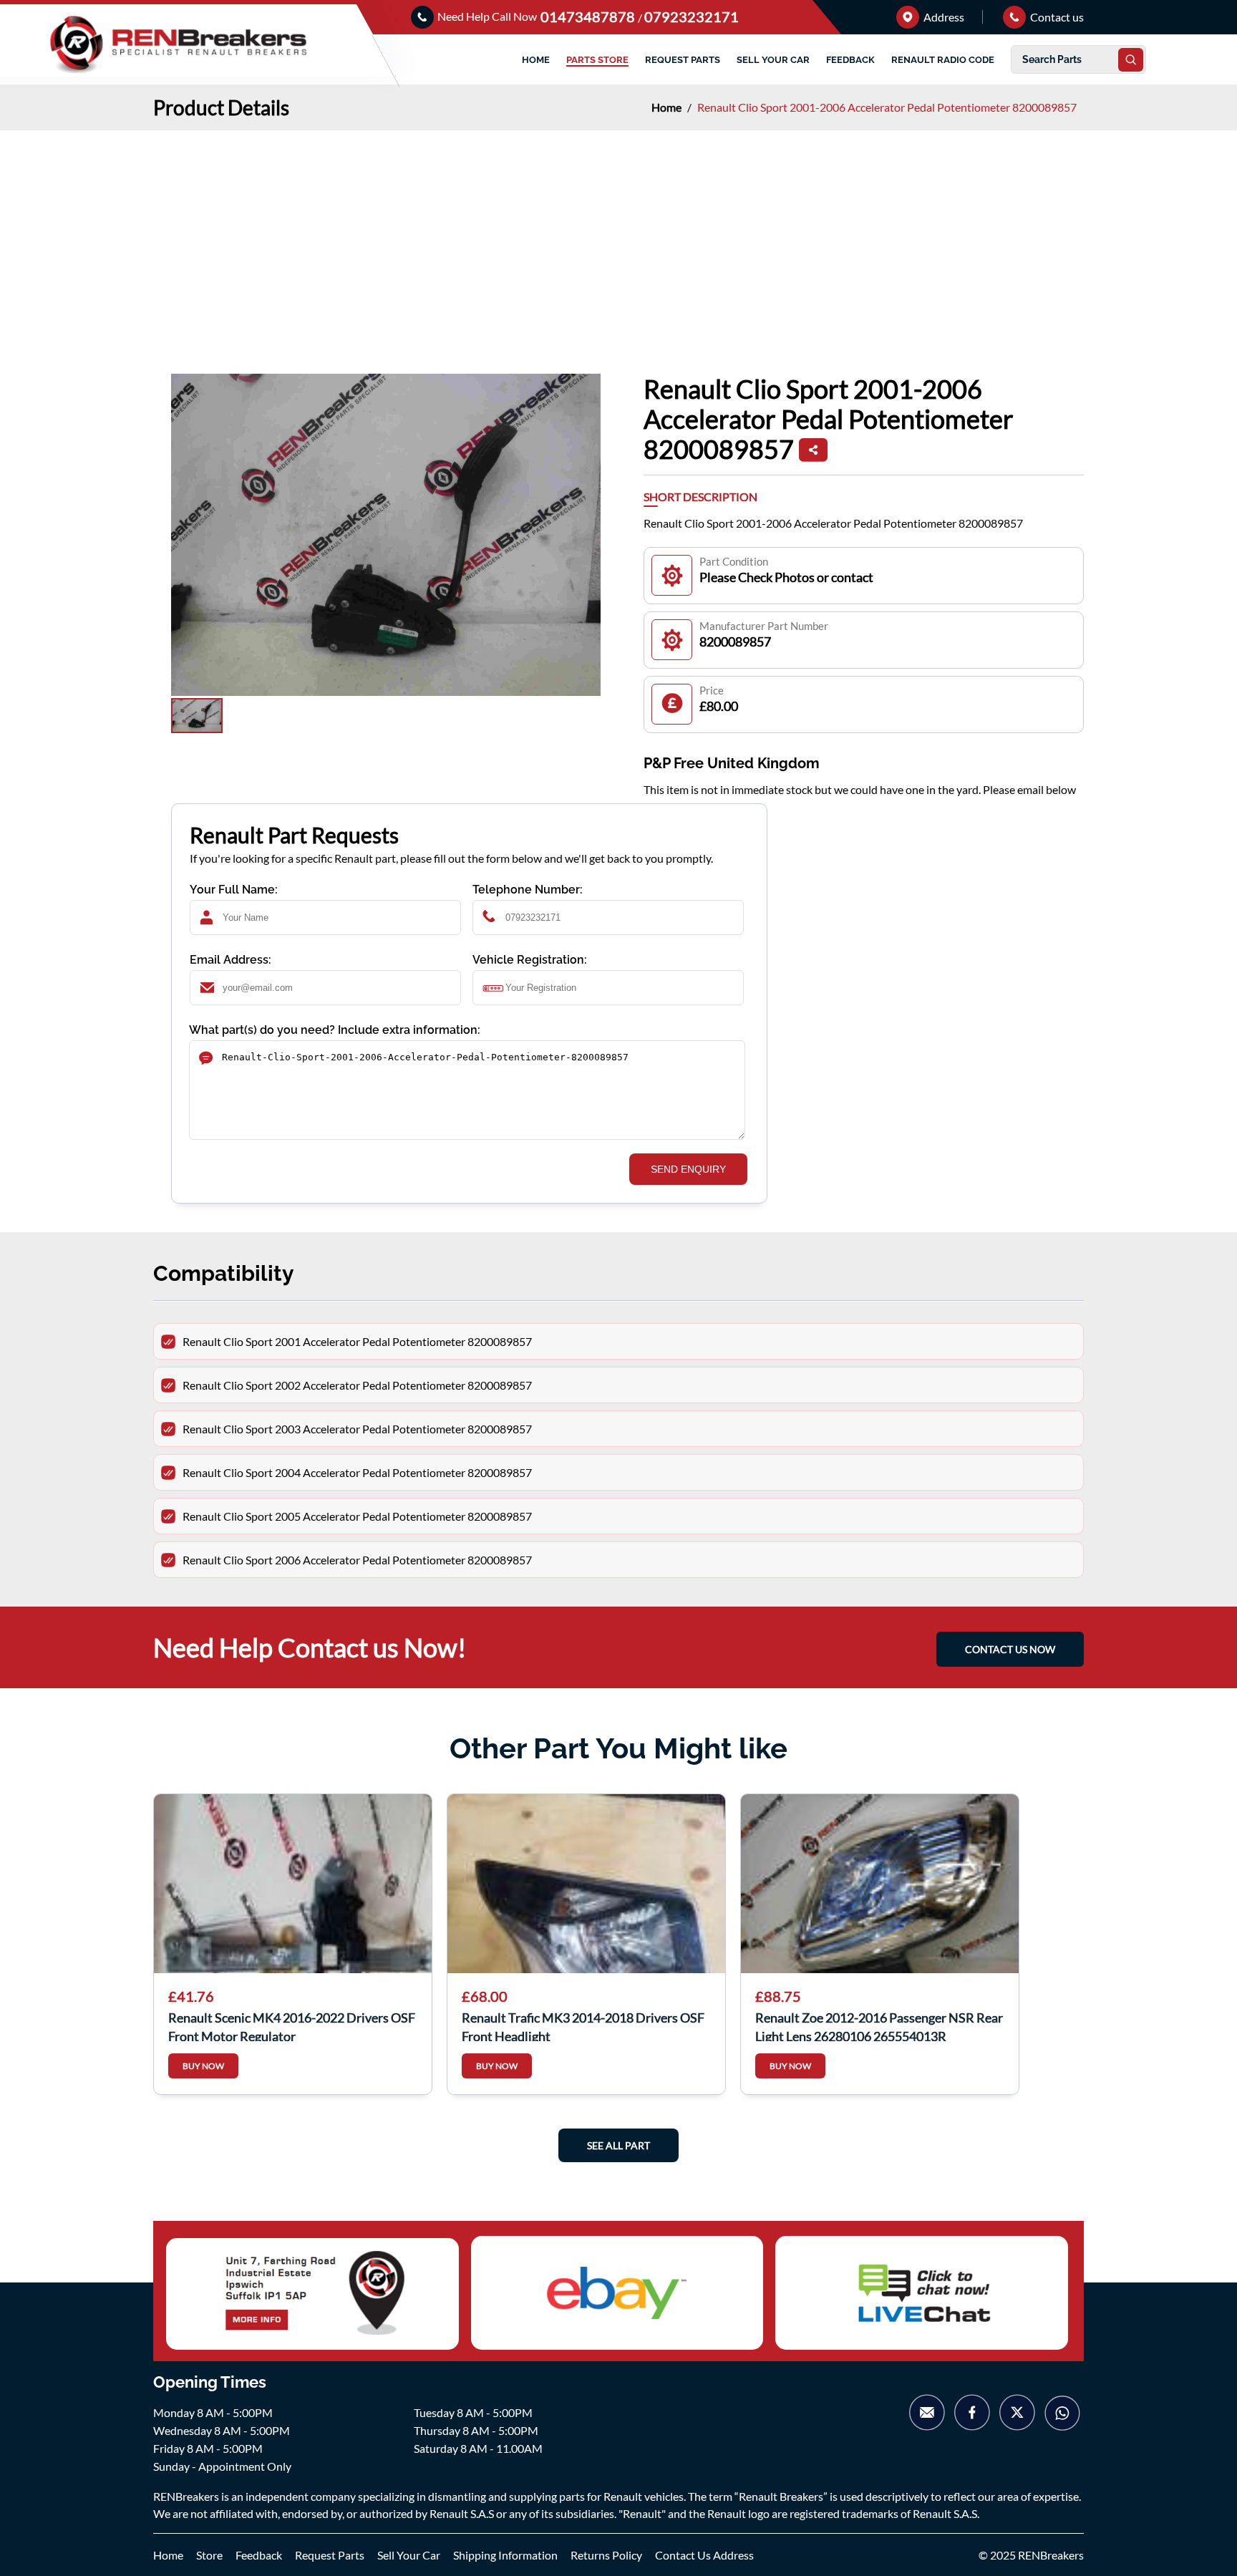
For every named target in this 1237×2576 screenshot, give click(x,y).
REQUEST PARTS (683, 60)
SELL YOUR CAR (773, 60)
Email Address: (231, 960)
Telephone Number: (528, 890)
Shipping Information (505, 2555)
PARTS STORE (597, 60)
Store (209, 2555)
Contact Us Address (704, 2555)
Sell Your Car (409, 2555)
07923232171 (692, 16)
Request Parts (330, 2555)
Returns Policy (606, 2555)
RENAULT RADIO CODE (943, 60)
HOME (536, 60)
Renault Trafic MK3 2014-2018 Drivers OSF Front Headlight (583, 2025)
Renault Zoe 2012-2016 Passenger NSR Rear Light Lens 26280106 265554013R (879, 2025)
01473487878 (589, 16)
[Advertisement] (618, 238)
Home (668, 107)
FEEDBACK (850, 60)
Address (943, 17)
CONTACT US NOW (1010, 1649)
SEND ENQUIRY (688, 1169)
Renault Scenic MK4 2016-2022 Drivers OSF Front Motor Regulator (292, 2025)
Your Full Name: (234, 890)
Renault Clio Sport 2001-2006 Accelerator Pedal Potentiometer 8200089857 (887, 107)
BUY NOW (203, 2066)
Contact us (1056, 17)
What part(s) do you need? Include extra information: (335, 1030)
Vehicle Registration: (530, 960)
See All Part (618, 2145)
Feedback (259, 2555)
